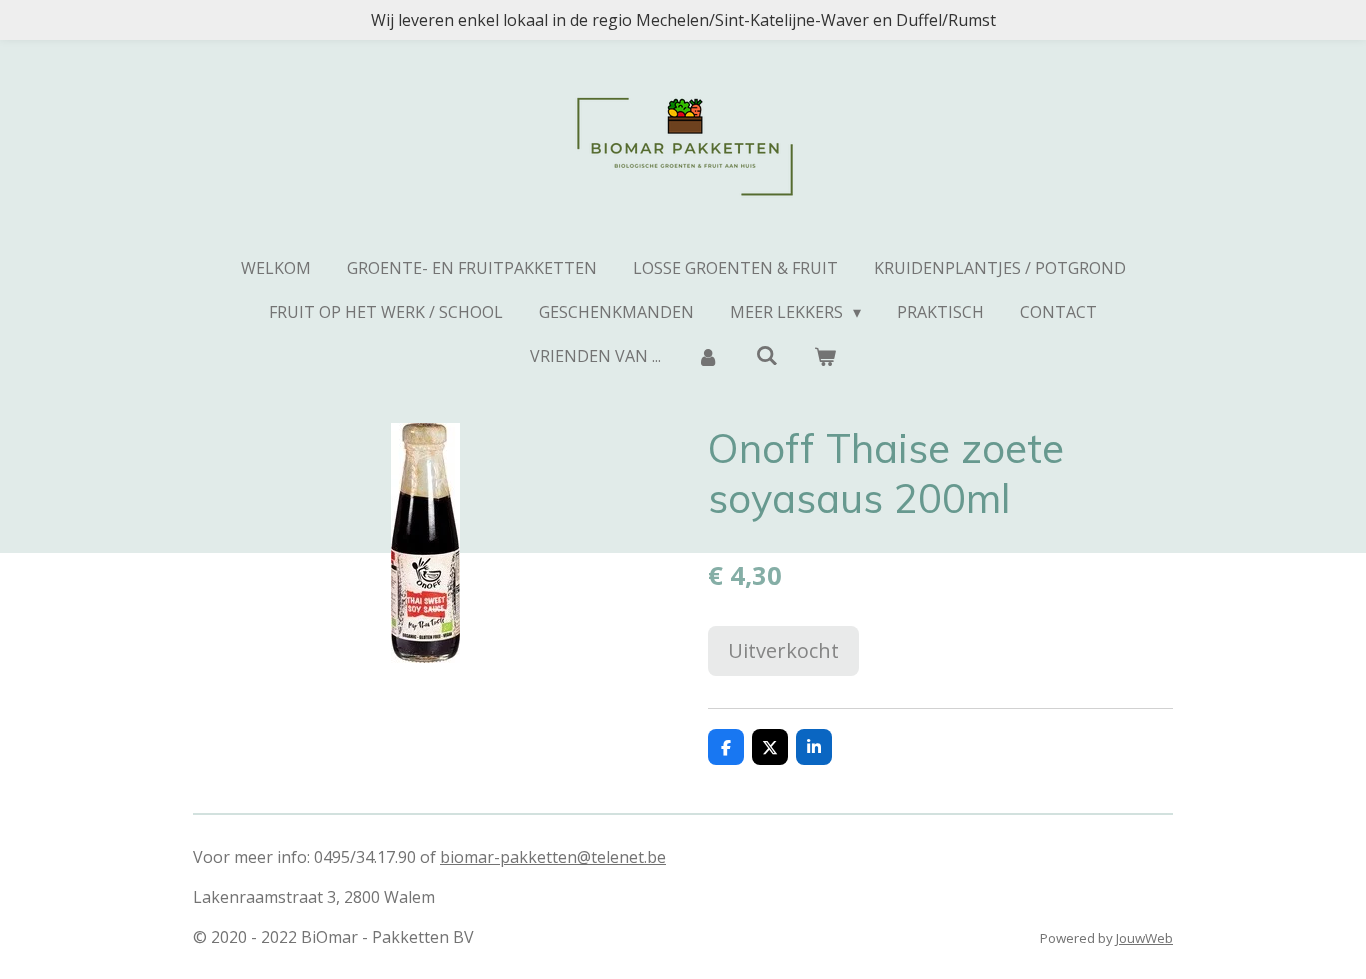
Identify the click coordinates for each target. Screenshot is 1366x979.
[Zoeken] (766, 355)
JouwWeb (1144, 938)
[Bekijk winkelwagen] (825, 356)
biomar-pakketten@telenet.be (553, 857)
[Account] (708, 356)
